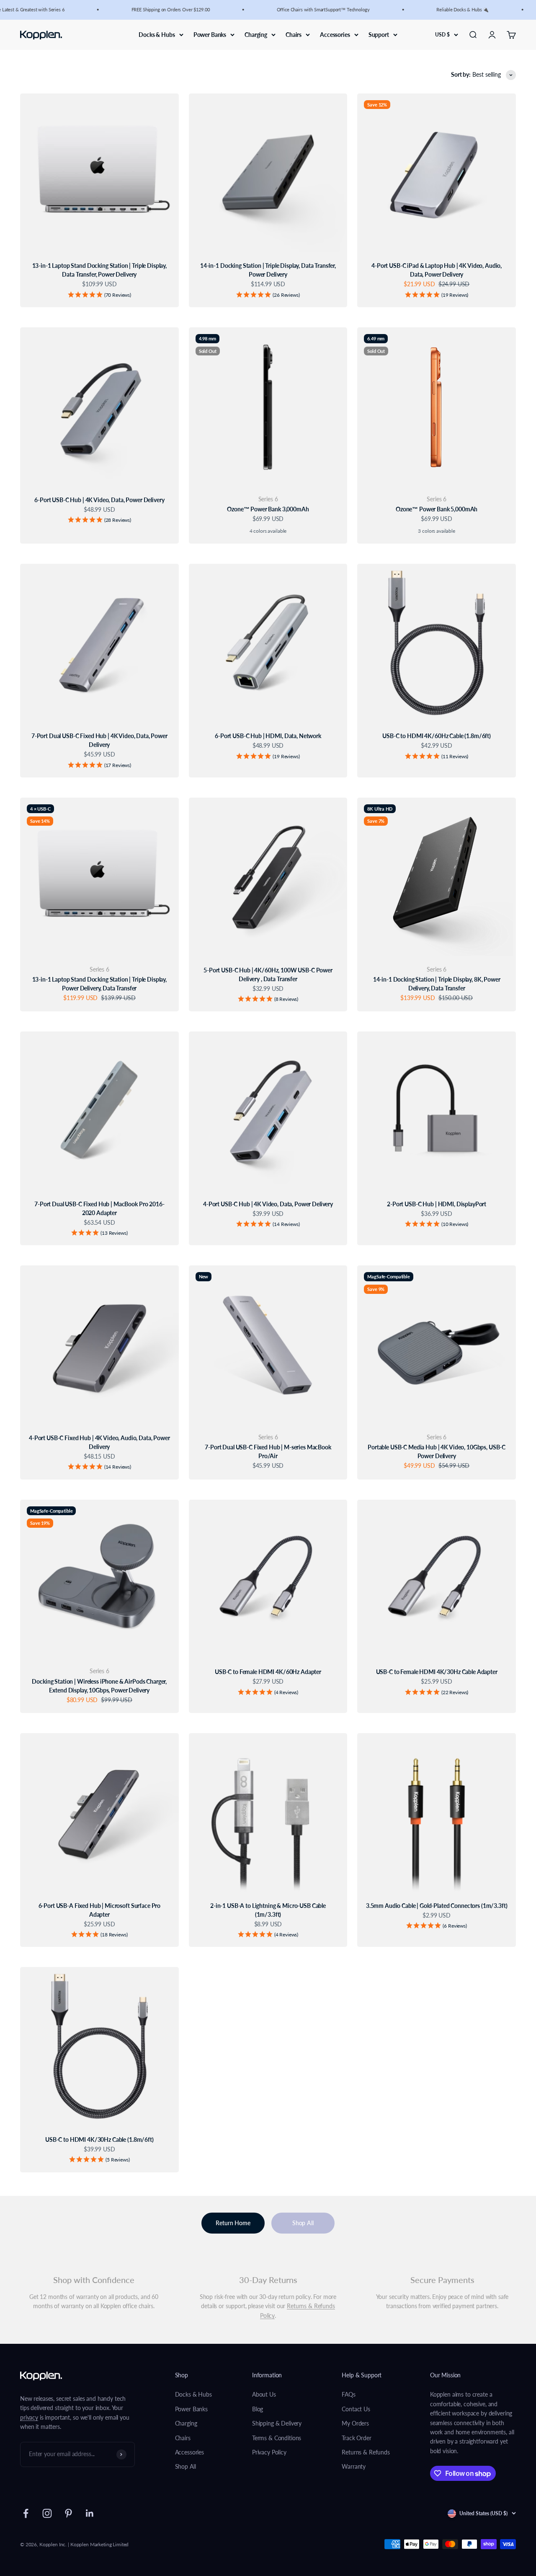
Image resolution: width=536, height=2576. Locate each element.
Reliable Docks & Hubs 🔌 (449, 9)
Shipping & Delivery (277, 2423)
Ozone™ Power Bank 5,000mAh (437, 509)
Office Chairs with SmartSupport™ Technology (309, 9)
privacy (29, 2417)
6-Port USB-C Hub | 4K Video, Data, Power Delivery (99, 500)
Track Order (356, 2438)
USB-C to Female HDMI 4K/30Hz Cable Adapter (437, 1672)
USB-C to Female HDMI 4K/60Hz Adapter (268, 1672)
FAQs (348, 2394)
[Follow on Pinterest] (68, 2513)
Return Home (233, 2223)
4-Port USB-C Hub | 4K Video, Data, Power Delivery (268, 1204)
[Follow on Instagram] (47, 2513)
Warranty (354, 2466)
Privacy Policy (269, 2452)
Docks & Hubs (157, 34)
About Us (264, 2394)
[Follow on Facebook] (26, 2513)
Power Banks (210, 34)
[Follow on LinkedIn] (90, 2513)
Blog (258, 2409)
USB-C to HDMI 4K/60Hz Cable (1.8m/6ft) (437, 736)
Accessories (335, 34)
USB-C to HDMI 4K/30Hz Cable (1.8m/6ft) (99, 2139)
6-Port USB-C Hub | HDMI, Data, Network (268, 736)
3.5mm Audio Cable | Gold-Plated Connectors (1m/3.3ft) (437, 1906)
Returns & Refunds (366, 2452)
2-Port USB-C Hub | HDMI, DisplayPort (437, 1204)
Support (379, 34)
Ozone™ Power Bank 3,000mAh (268, 509)
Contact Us (356, 2409)
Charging (256, 34)
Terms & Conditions (277, 2438)
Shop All (303, 2223)
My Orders (355, 2423)
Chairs (294, 34)
